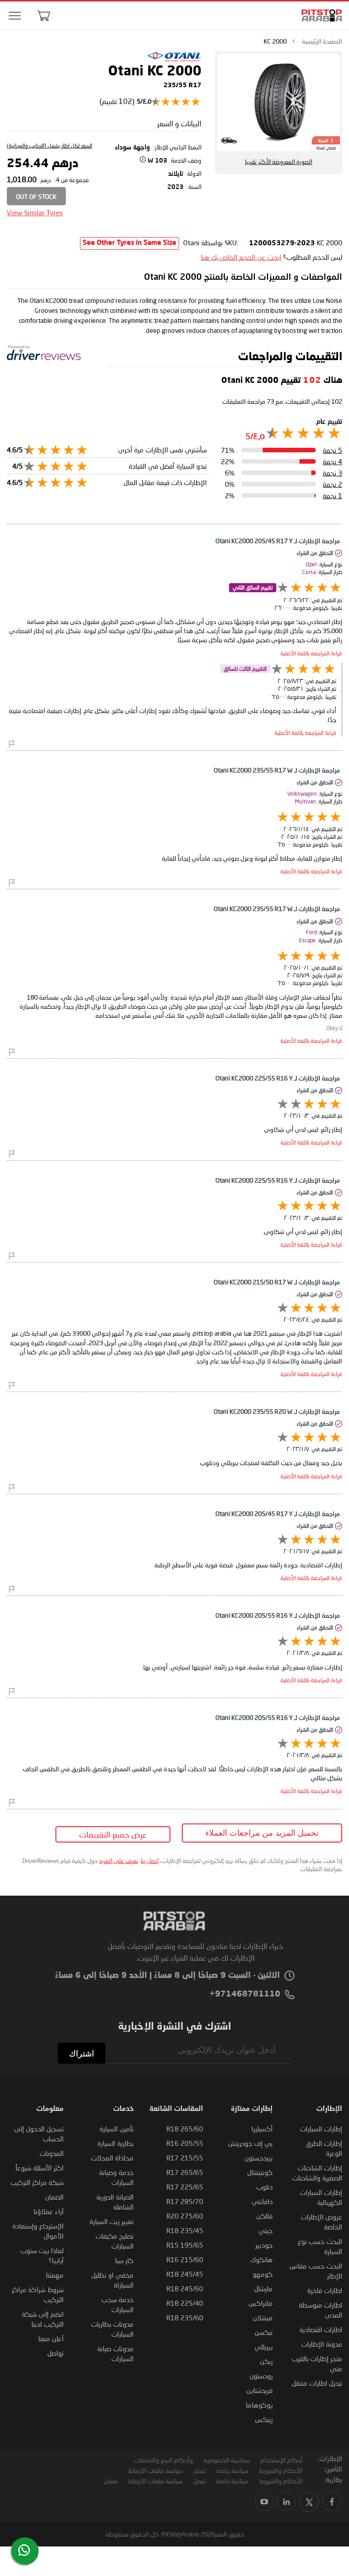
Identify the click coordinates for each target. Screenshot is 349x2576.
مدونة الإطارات (322, 2344)
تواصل (55, 2353)
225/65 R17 (185, 2187)
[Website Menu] (15, 16)
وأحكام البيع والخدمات (164, 2460)
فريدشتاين (259, 2390)
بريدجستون (259, 2158)
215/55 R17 (185, 2158)
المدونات (52, 2153)
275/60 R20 (185, 2216)
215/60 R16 (185, 2259)
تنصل (199, 2470)
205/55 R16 (185, 2143)
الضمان (54, 2197)
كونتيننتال (260, 2172)
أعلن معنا (51, 2338)
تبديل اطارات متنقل (317, 2383)
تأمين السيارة (117, 2129)
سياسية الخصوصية (227, 2460)
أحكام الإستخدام (282, 2460)
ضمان (111, 2481)
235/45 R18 (185, 2230)
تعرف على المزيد (119, 1861)
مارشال (263, 2289)
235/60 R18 (185, 2318)
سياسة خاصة (232, 2470)
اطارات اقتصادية (321, 2329)
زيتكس (264, 2419)
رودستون (261, 2376)
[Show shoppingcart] (44, 15)
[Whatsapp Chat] (24, 2550)
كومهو (263, 2274)
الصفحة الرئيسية (322, 41)
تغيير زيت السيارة (112, 2221)
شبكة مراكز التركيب (37, 2182)
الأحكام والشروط (281, 2470)
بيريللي (264, 2347)
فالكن (264, 2216)
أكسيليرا (262, 2129)
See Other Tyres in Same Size (130, 243)
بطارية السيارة (115, 2143)
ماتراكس (261, 2303)
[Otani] (174, 60)
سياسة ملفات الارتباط (155, 2470)
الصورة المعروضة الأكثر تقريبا (279, 162)
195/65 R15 (185, 2245)
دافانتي (262, 2201)
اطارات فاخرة (325, 2290)
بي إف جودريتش (250, 2143)
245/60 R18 (185, 2289)
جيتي (266, 2230)
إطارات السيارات (321, 2129)
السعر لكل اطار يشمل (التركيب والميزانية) (50, 146)
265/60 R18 (185, 2129)
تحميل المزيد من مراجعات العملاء (262, 1833)
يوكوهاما (259, 2405)
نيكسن (264, 2332)
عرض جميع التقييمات (113, 1834)
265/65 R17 (185, 2172)
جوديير (264, 2245)
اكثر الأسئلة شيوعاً (40, 2168)
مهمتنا (55, 2275)
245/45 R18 (185, 2274)
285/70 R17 (185, 2201)
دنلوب (264, 2187)
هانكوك (262, 2259)
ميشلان (263, 2318)
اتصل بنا (150, 1861)
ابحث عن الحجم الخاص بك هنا (241, 257)
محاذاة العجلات (112, 2158)
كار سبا (124, 2260)
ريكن (266, 2361)
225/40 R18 (185, 2303)
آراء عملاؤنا (49, 2211)
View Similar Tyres (35, 213)
